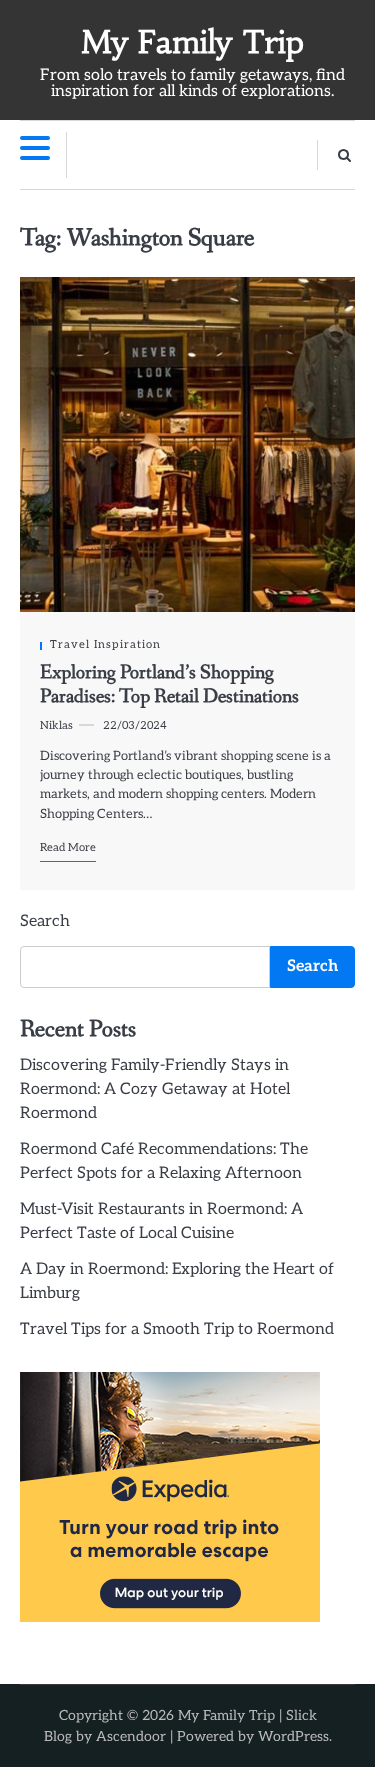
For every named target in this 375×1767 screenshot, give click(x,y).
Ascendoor (131, 1736)
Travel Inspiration (105, 644)
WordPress (293, 1736)
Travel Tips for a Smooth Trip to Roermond (177, 1329)
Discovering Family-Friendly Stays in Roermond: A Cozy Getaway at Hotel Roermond (155, 1089)
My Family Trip (192, 42)
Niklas (56, 725)
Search (45, 921)
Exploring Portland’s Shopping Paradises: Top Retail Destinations (169, 685)
